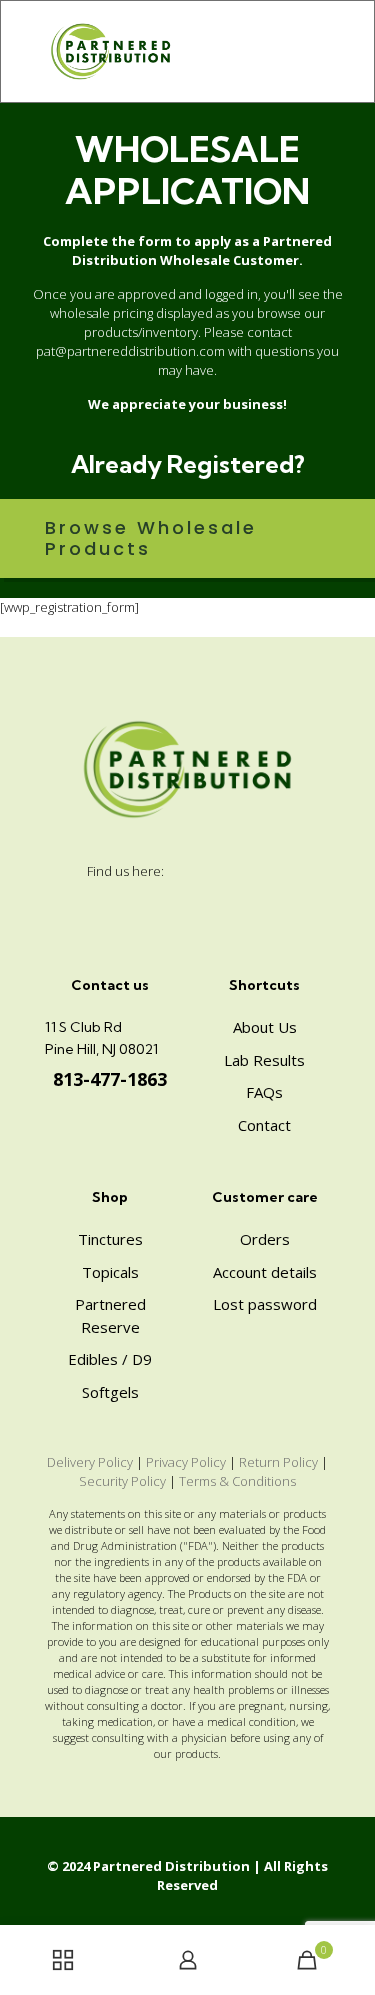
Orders (265, 1239)
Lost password (265, 1304)
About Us (265, 1027)
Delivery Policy (90, 1462)
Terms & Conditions (237, 1481)
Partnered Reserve (110, 1315)
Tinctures (110, 1239)
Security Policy (122, 1481)
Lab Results (264, 1060)
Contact (264, 1125)
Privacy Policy (186, 1462)
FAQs (264, 1092)
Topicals (110, 1272)
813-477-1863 (110, 1079)
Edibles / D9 (110, 1359)
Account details (265, 1272)
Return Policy (278, 1462)
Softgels (110, 1392)
